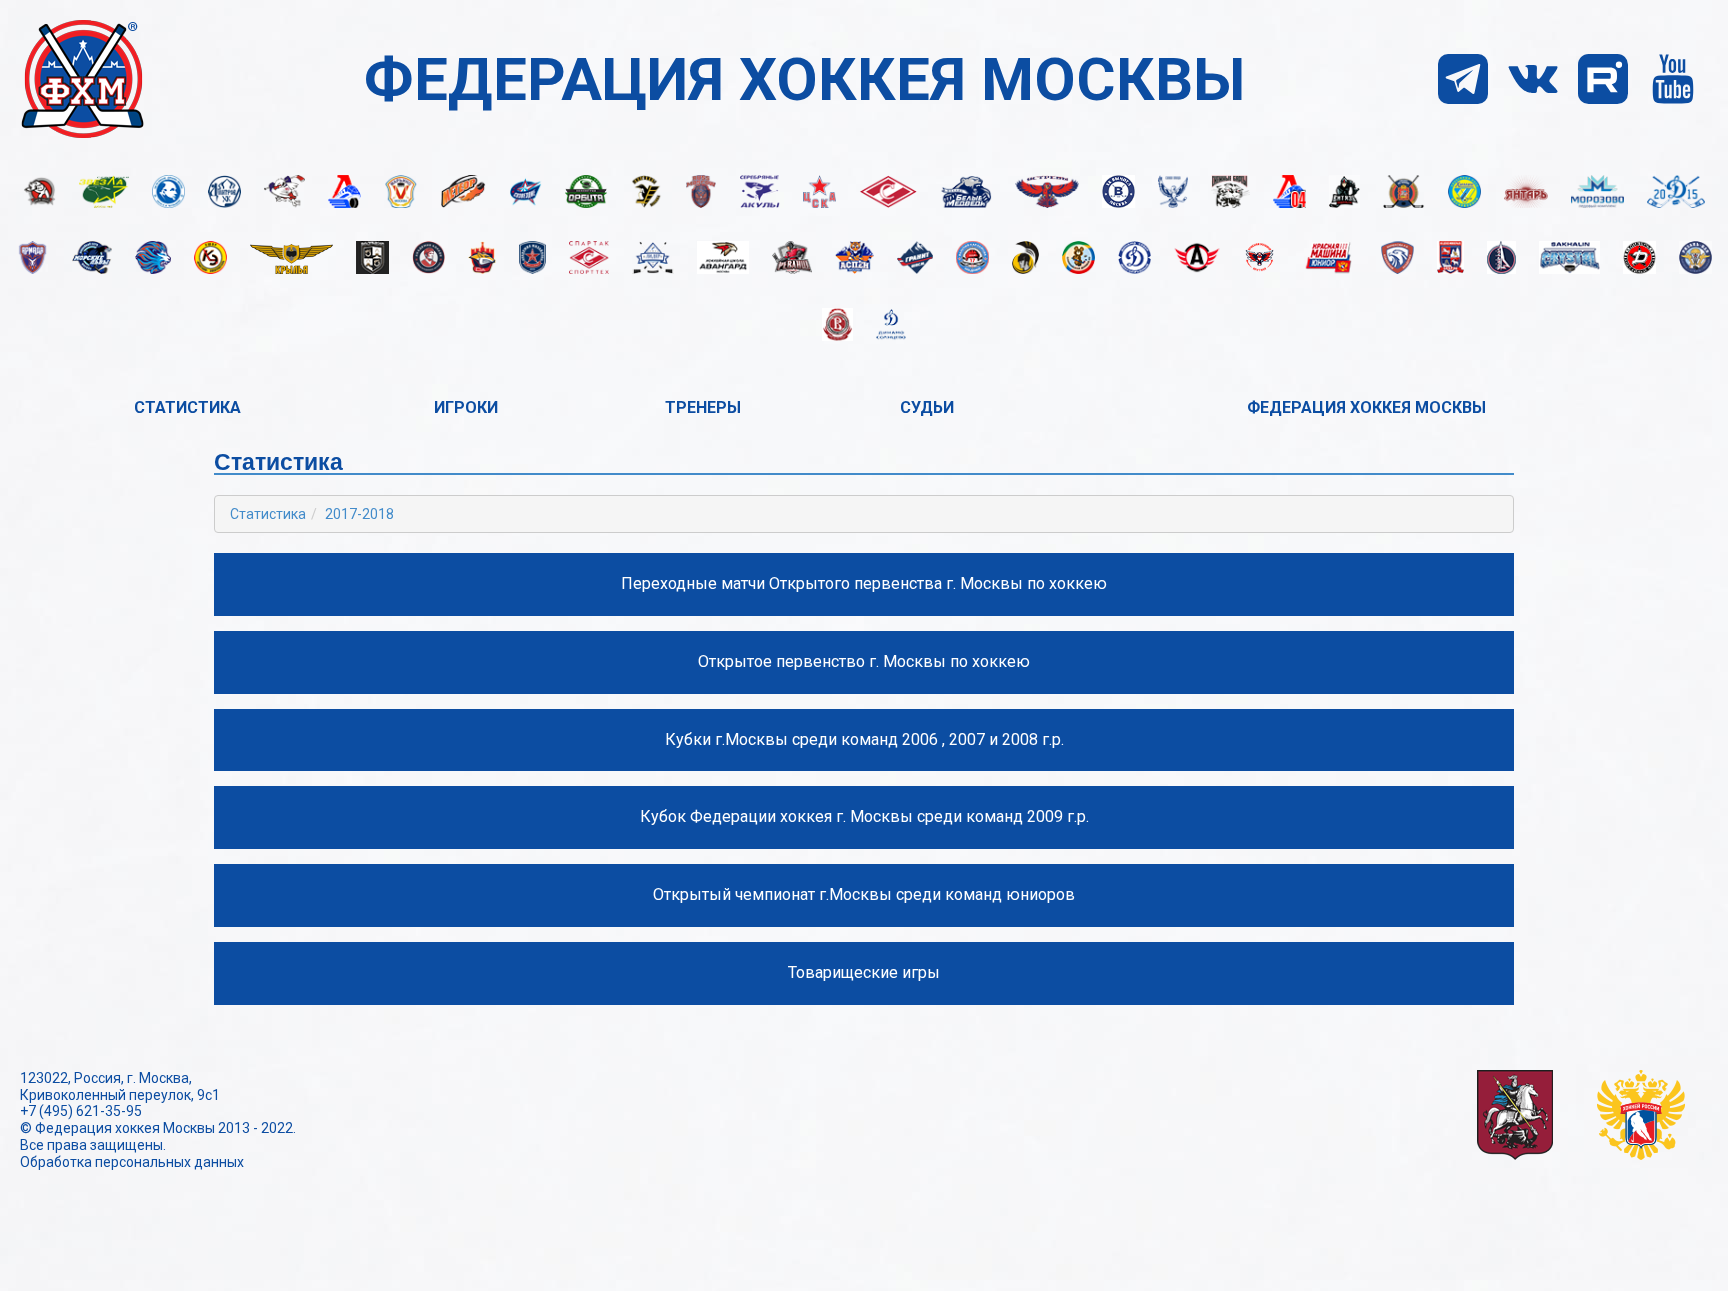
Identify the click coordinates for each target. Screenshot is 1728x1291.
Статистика (187, 407)
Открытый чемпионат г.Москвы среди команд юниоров (864, 894)
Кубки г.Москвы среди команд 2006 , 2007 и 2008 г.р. (864, 739)
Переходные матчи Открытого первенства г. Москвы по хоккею (864, 583)
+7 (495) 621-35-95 (81, 1111)
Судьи (927, 407)
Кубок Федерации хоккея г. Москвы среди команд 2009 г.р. (864, 816)
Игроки (466, 407)
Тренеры (703, 407)
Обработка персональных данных (132, 1162)
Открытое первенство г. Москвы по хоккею (864, 661)
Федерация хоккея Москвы (1366, 407)
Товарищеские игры (864, 972)
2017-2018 (359, 514)
